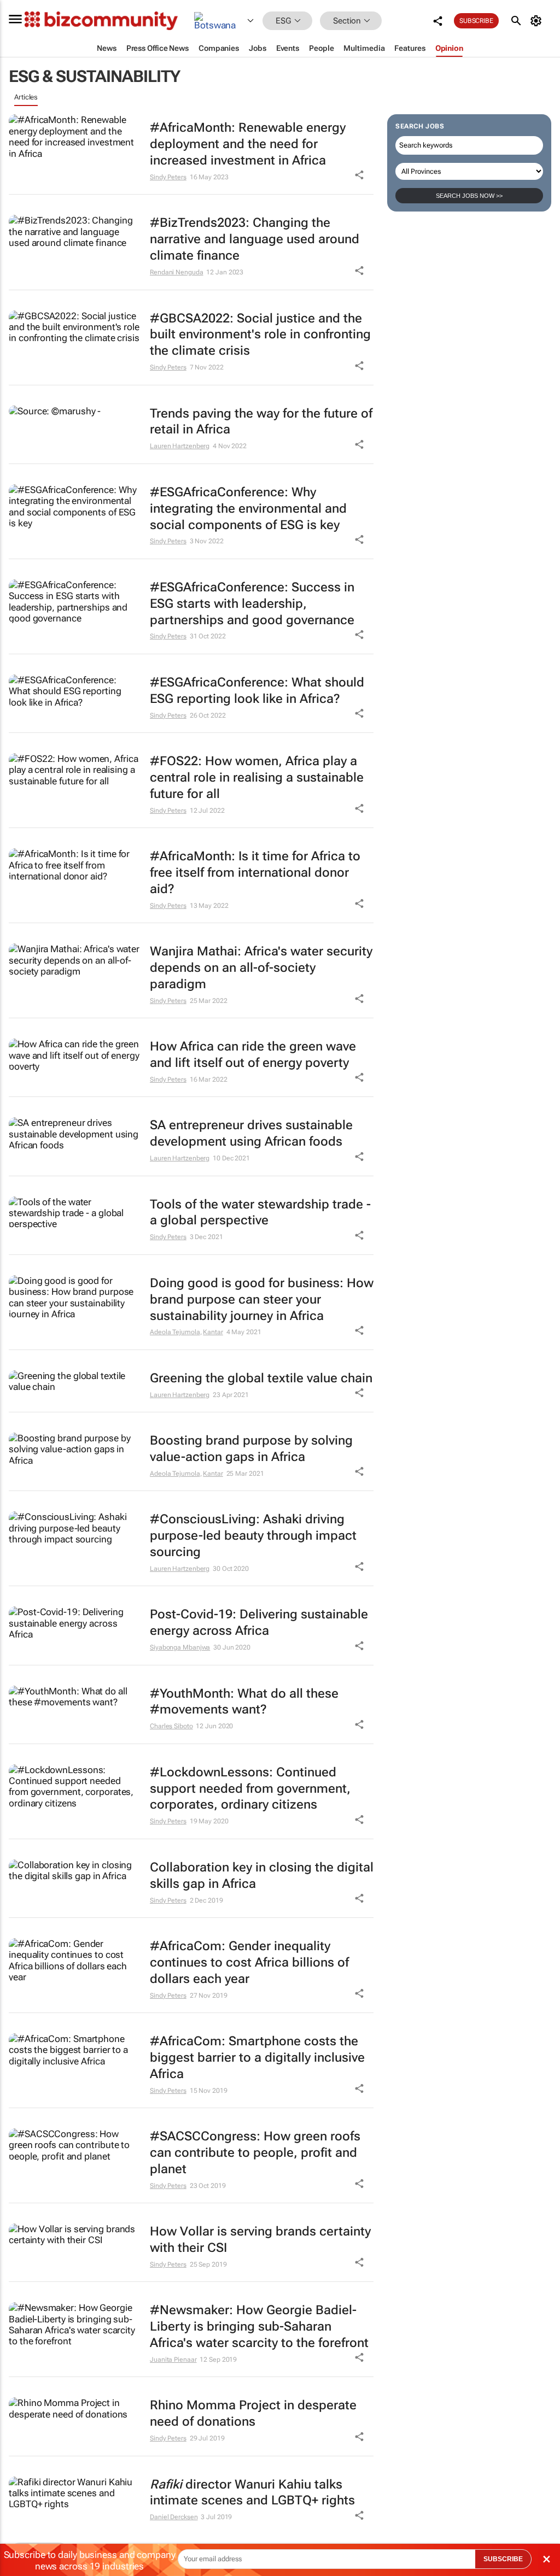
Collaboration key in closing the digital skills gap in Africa (262, 1876)
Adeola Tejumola (175, 1332)
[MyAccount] (538, 21)
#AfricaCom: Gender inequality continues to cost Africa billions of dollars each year (249, 1962)
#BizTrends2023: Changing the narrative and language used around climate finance (255, 239)
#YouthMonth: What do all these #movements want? (244, 1702)
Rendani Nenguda (177, 272)
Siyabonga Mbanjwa (180, 1647)
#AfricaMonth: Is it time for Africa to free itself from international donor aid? (255, 873)
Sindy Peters (168, 177)
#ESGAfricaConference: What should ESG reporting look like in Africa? (257, 691)
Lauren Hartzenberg (180, 446)
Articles (26, 97)
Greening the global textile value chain (261, 1378)
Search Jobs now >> (469, 196)
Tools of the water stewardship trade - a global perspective (260, 1213)
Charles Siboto (171, 1726)
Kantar (213, 1332)
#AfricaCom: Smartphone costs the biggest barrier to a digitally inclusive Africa (257, 2058)
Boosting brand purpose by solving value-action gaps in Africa (251, 1449)
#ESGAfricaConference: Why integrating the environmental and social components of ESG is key (248, 509)
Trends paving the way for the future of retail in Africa (261, 422)
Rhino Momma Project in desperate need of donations (253, 2413)
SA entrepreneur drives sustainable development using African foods (251, 1133)
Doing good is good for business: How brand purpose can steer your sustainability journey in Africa (262, 1299)
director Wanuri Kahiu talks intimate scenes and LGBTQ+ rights (252, 2493)
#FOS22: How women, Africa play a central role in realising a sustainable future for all (257, 778)
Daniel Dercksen (174, 2517)
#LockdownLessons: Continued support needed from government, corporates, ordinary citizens (250, 1789)
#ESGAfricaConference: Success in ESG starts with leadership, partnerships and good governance (252, 604)
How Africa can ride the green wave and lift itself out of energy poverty (253, 1055)
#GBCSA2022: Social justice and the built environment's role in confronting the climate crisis (260, 335)
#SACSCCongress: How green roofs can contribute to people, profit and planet (255, 2153)
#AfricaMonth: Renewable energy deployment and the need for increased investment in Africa (248, 144)
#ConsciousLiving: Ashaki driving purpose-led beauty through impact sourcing (253, 1536)
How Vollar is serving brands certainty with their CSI (260, 2240)
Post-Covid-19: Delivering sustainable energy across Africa (259, 1623)
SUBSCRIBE (503, 2559)
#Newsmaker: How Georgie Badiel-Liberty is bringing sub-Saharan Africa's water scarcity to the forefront (259, 2326)
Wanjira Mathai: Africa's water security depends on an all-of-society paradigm (261, 968)
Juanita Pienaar (173, 2360)
